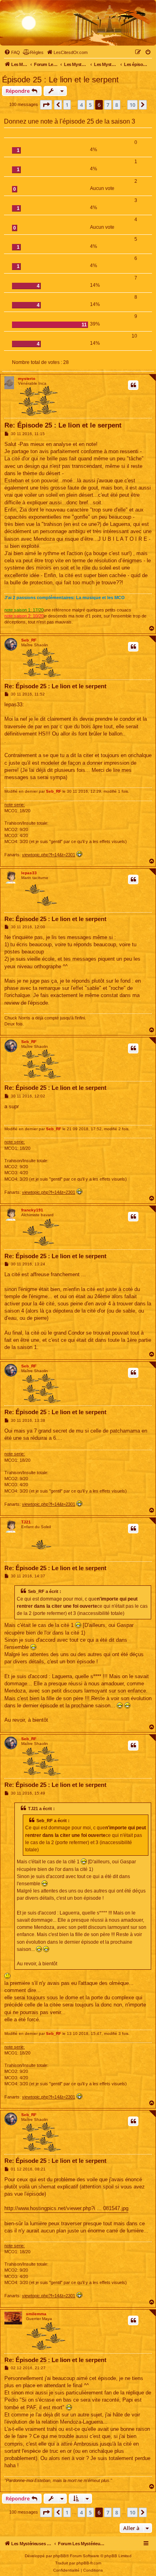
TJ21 (26, 1522)
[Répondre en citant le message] (133, 385)
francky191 (32, 1210)
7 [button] (108, 105)
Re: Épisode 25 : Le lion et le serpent (63, 425)
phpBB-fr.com (89, 2563)
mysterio (27, 379)
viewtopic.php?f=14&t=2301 (49, 855)
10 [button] (132, 105)
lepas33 (29, 873)
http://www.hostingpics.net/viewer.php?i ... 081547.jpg (66, 2208)
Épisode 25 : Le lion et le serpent (60, 80)
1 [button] (67, 105)
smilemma (36, 2314)
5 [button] (90, 105)
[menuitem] (12, 52)
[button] (46, 105)
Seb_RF (29, 640)
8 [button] (117, 105)
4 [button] (81, 105)
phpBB (60, 2556)
